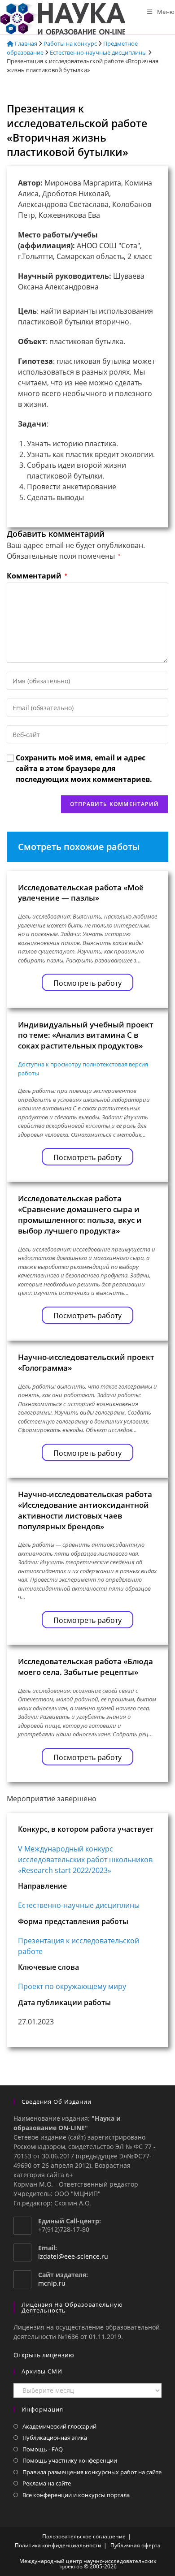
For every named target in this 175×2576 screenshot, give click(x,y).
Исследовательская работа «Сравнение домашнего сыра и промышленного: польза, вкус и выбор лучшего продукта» (80, 1214)
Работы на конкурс (70, 43)
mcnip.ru (52, 2283)
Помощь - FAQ (43, 2449)
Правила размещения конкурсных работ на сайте (92, 2472)
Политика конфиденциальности (58, 2545)
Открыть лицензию (44, 2355)
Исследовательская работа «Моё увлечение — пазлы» (81, 893)
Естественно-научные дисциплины (98, 52)
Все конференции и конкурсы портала (76, 2495)
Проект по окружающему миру (72, 1986)
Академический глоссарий (59, 2426)
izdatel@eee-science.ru (73, 2256)
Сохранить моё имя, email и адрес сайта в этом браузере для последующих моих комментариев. (84, 768)
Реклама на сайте (47, 2483)
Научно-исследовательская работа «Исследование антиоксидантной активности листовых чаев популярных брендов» (85, 1510)
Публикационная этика (55, 2438)
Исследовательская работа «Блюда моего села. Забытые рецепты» (85, 1667)
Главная (25, 43)
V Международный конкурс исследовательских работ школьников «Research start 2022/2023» (85, 1860)
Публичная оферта (136, 2545)
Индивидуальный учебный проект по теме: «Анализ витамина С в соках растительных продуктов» (86, 1035)
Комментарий (37, 576)
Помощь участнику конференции (70, 2460)
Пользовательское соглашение (84, 2536)
